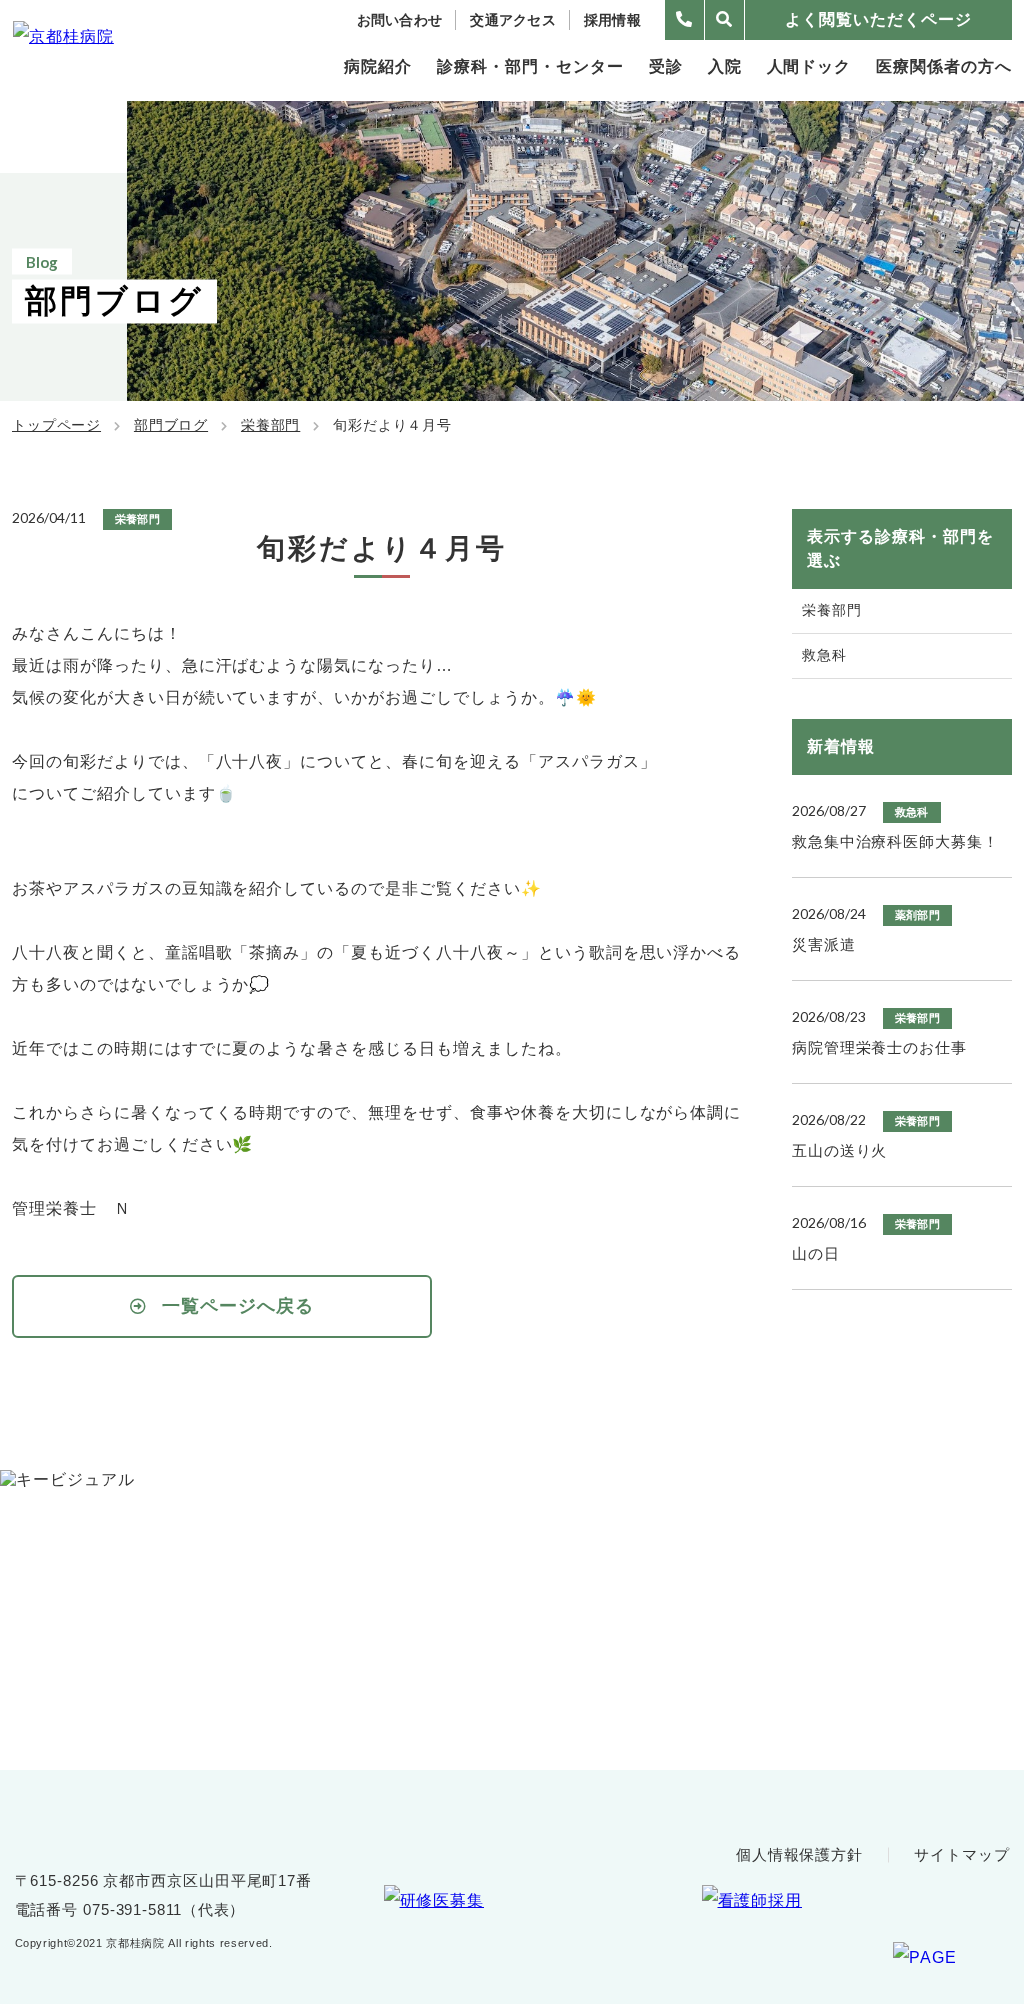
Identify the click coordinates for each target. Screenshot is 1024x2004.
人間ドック (809, 66)
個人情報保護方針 (799, 1854)
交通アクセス (513, 20)
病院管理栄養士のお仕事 (879, 1047)
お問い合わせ (400, 20)
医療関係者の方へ (944, 66)
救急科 (824, 655)
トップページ (56, 425)
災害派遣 (824, 944)
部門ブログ (171, 425)
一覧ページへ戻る (238, 1306)
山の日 (816, 1253)
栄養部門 (270, 425)
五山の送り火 (839, 1150)
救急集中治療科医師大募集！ (895, 841)
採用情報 (612, 20)
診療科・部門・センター (530, 66)
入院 (725, 66)
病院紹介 (378, 66)
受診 (666, 66)
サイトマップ (961, 1854)
